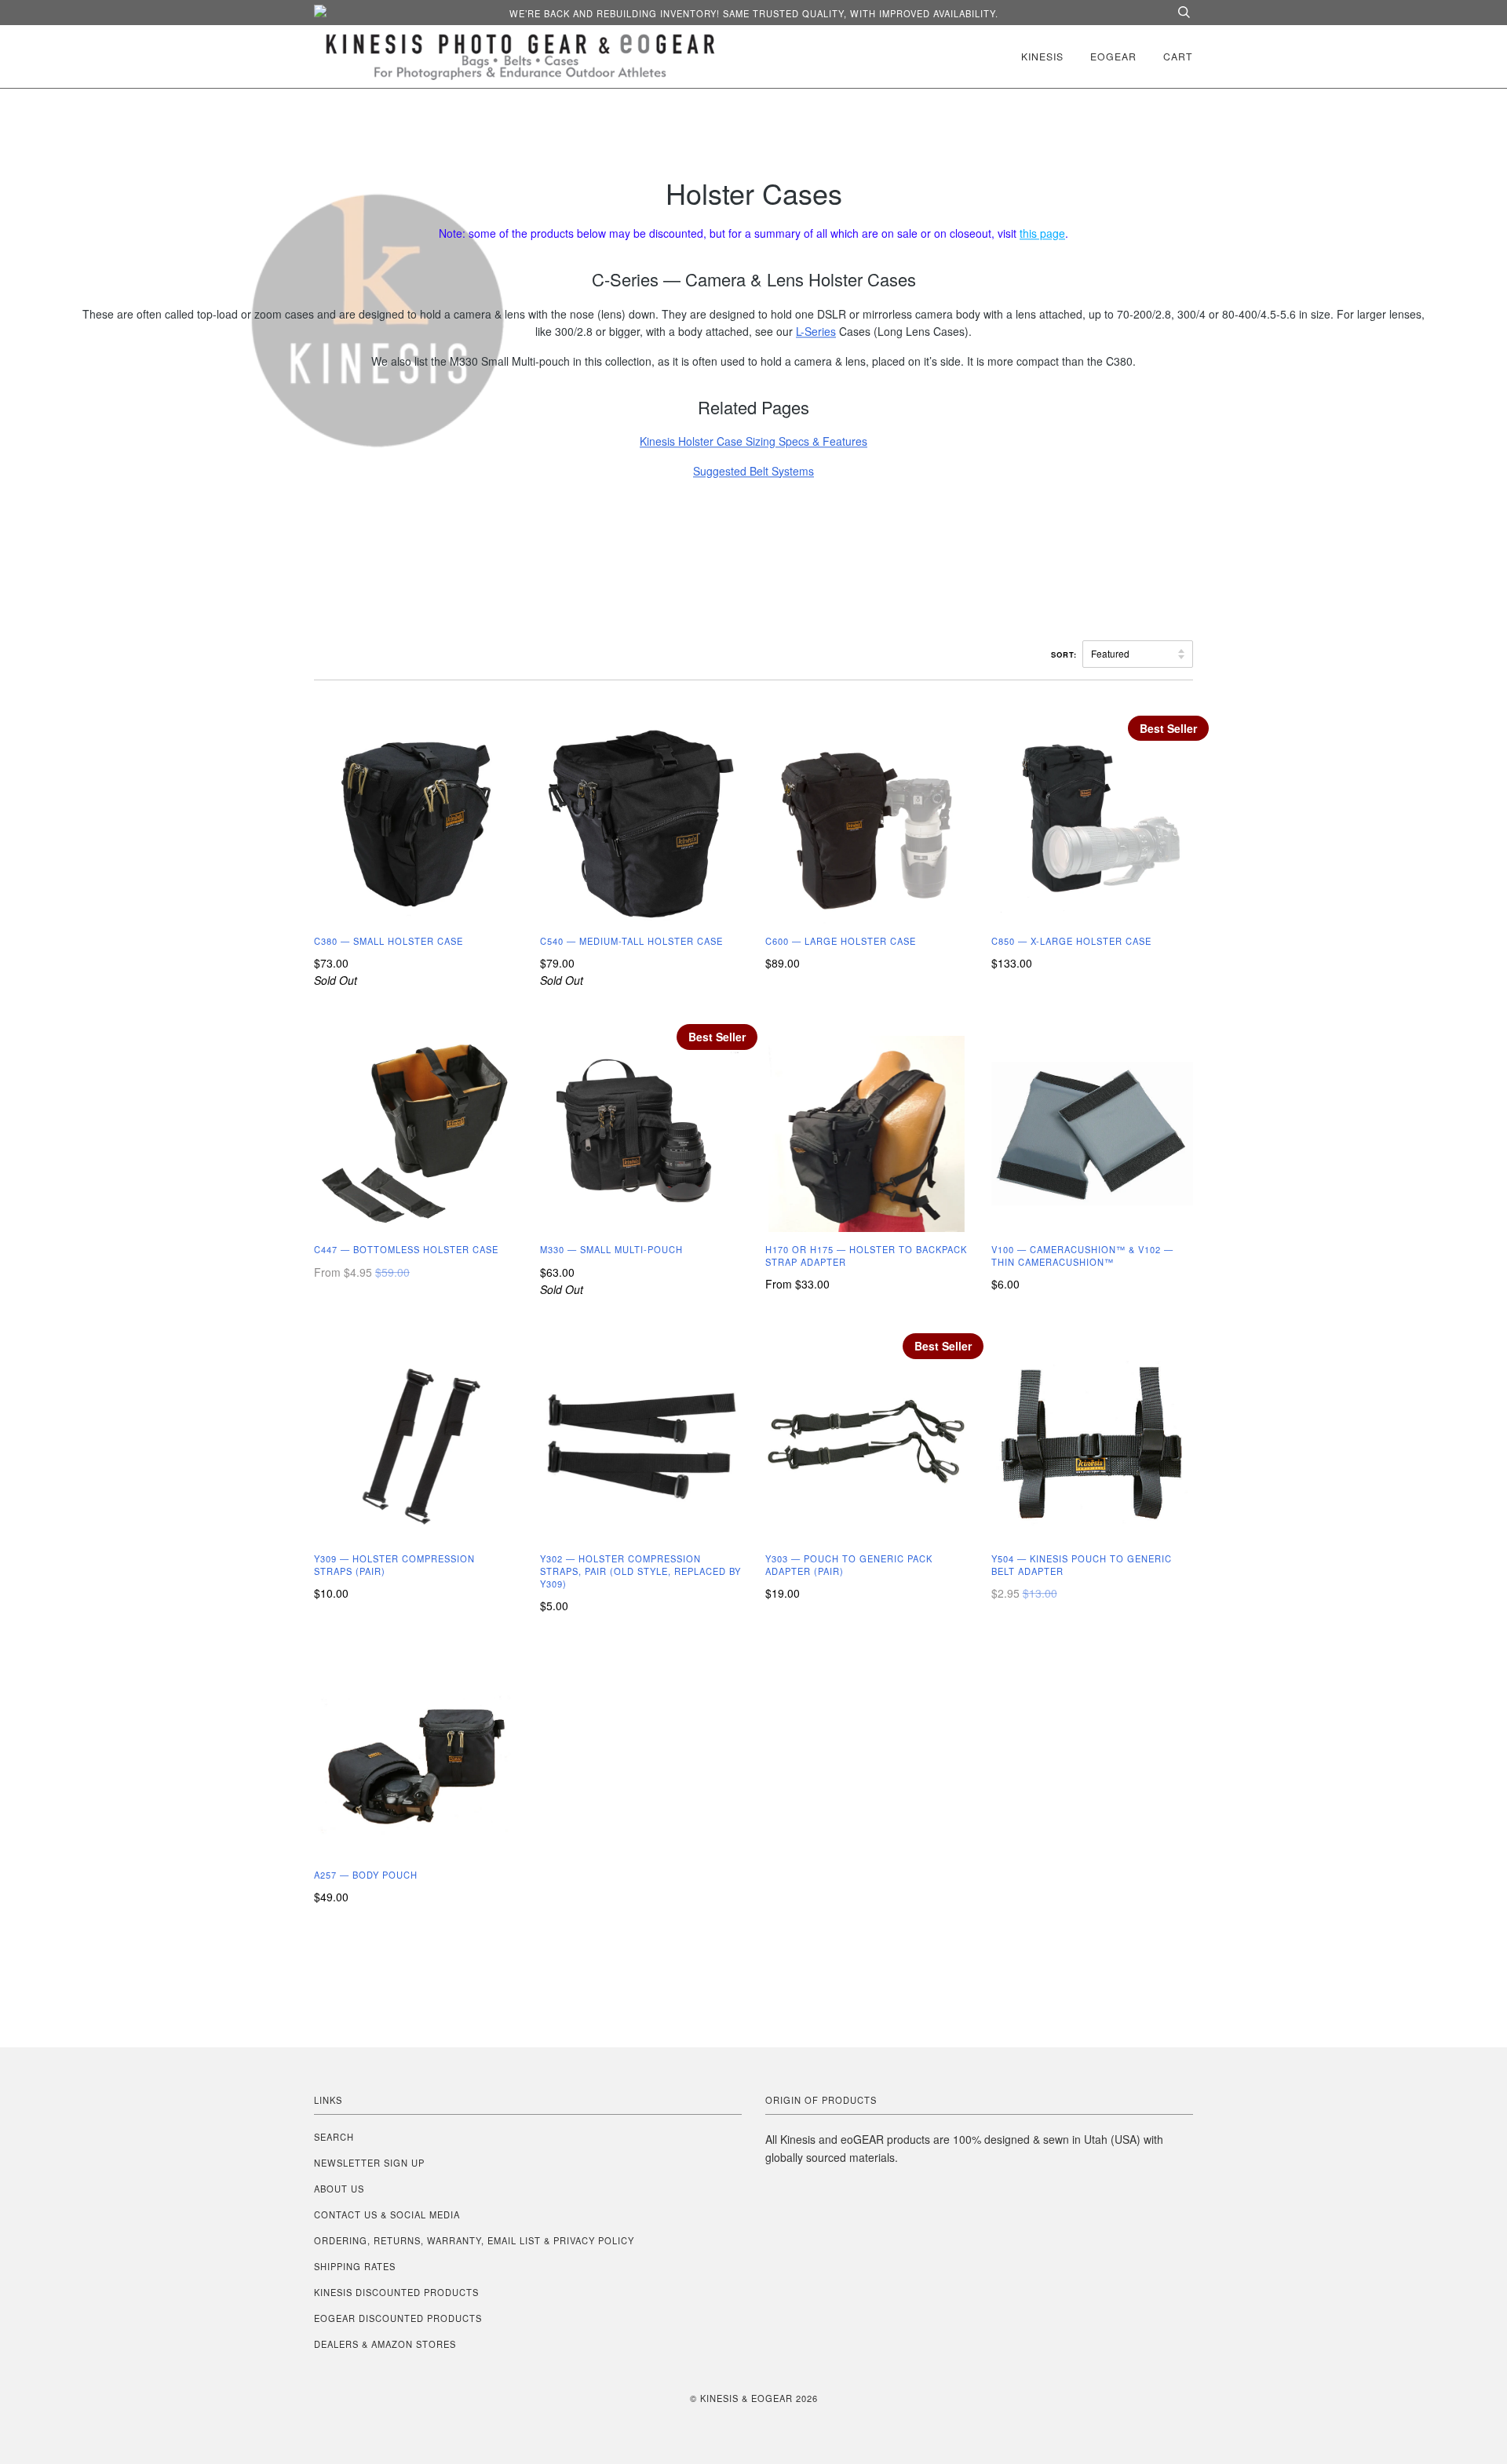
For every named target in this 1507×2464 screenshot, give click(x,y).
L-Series (816, 331)
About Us (339, 2189)
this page (1042, 233)
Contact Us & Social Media (387, 2214)
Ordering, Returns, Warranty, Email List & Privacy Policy (474, 2240)
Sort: (1065, 654)
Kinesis (1042, 56)
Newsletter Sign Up (369, 2163)
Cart (1178, 56)
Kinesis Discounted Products (396, 2292)
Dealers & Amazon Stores (385, 2344)
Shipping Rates (355, 2266)
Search (334, 2137)
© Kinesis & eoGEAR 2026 (754, 2398)
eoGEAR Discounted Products (398, 2318)
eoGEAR (1113, 56)
